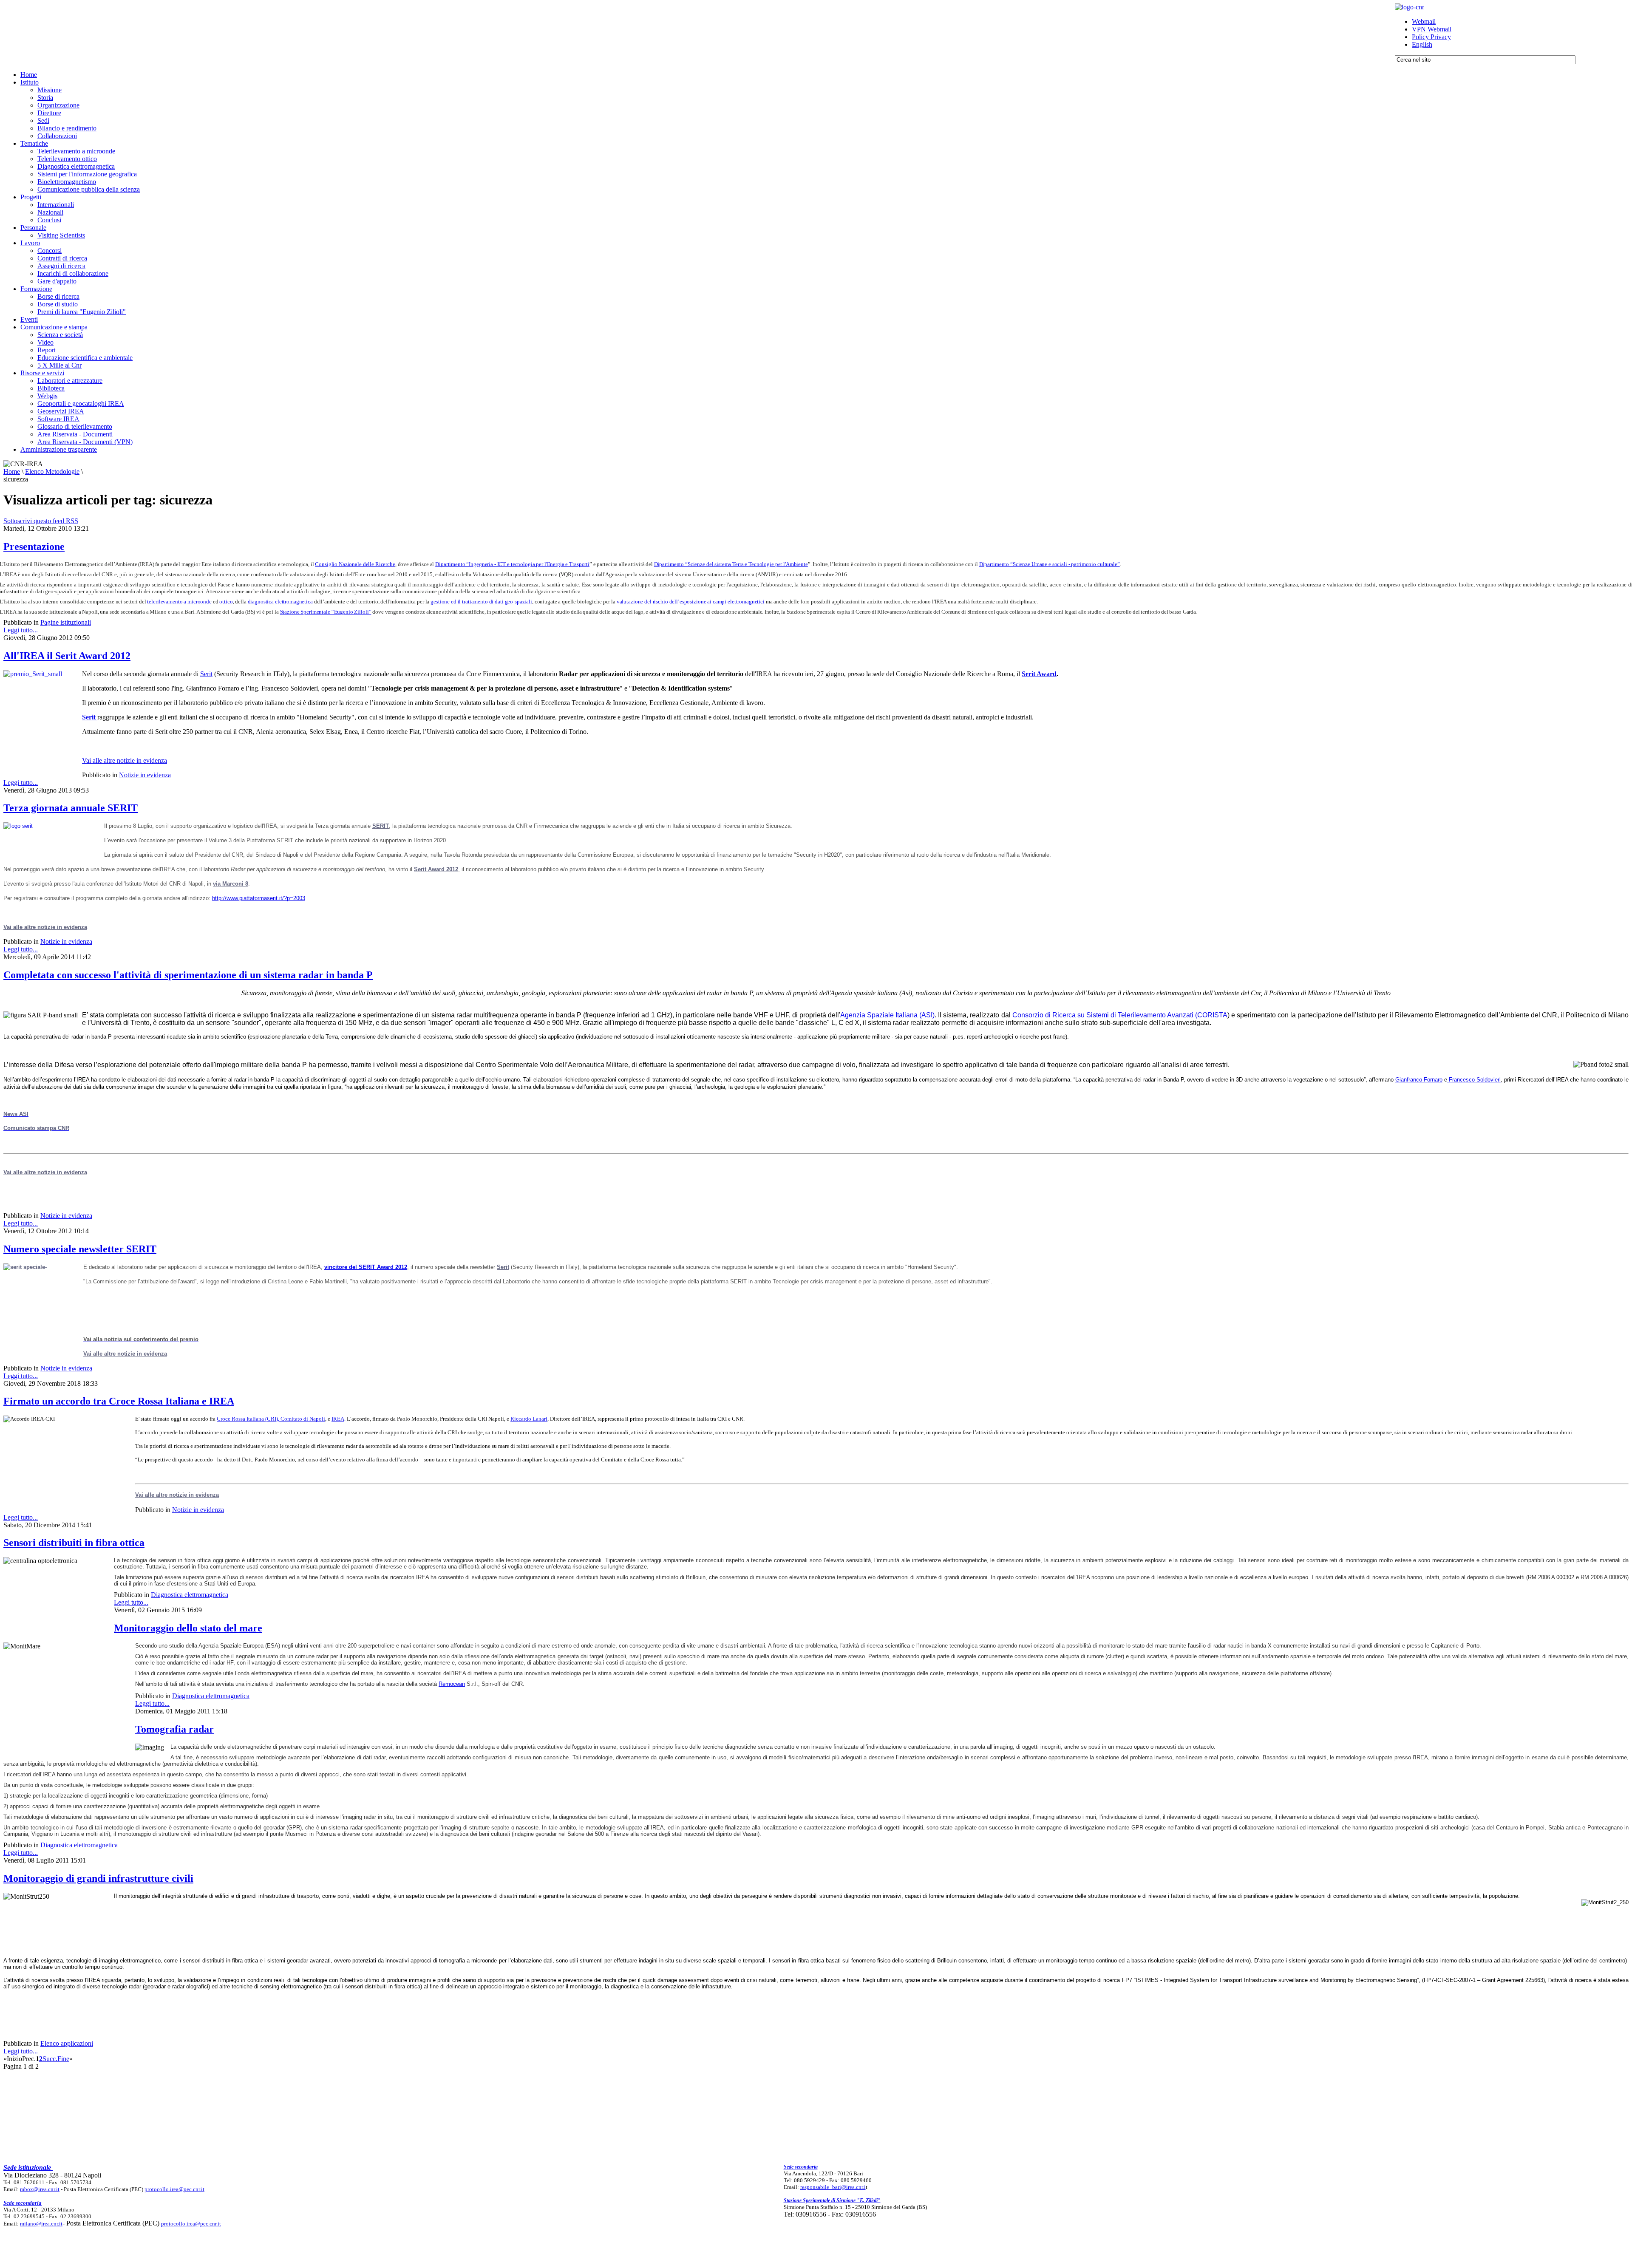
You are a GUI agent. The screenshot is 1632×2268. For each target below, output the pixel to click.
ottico (226, 602)
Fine (63, 2059)
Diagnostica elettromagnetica (190, 1595)
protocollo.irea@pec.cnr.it (174, 2189)
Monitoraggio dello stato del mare (188, 1628)
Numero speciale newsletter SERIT (80, 1249)
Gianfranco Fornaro (1419, 1080)
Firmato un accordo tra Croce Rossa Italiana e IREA (119, 1401)
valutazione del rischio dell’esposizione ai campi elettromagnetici (691, 602)
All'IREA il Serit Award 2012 (67, 656)
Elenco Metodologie (52, 471)
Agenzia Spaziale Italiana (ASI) (887, 1015)
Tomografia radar (174, 1729)
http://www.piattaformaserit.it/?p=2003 (259, 898)
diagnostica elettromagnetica (280, 602)
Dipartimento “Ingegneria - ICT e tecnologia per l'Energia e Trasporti (512, 564)
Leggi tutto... (21, 630)
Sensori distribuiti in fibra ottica (74, 1543)
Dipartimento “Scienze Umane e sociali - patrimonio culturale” (1050, 564)
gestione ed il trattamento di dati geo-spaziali (481, 602)
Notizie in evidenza (145, 775)
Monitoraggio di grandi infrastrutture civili (98, 1878)
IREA (338, 1419)
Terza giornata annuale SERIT (71, 808)
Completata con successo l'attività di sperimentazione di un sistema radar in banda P (188, 975)
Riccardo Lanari (529, 1419)
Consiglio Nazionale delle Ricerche (355, 564)
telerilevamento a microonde (179, 602)
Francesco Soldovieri (1474, 1080)
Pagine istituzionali (66, 622)
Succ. (50, 2059)
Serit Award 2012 (436, 869)
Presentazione (34, 546)
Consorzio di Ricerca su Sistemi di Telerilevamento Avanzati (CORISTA (1120, 1015)
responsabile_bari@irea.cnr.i (833, 2187)
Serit (206, 674)
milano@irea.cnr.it (41, 2224)
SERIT (381, 826)
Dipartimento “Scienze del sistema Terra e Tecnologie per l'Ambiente (731, 564)
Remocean (452, 1684)
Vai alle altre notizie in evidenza (125, 760)
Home (12, 471)
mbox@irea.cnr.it (40, 2189)
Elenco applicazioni (67, 2043)
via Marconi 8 (231, 884)
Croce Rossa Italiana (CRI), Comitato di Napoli (271, 1419)
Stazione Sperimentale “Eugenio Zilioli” (326, 612)
